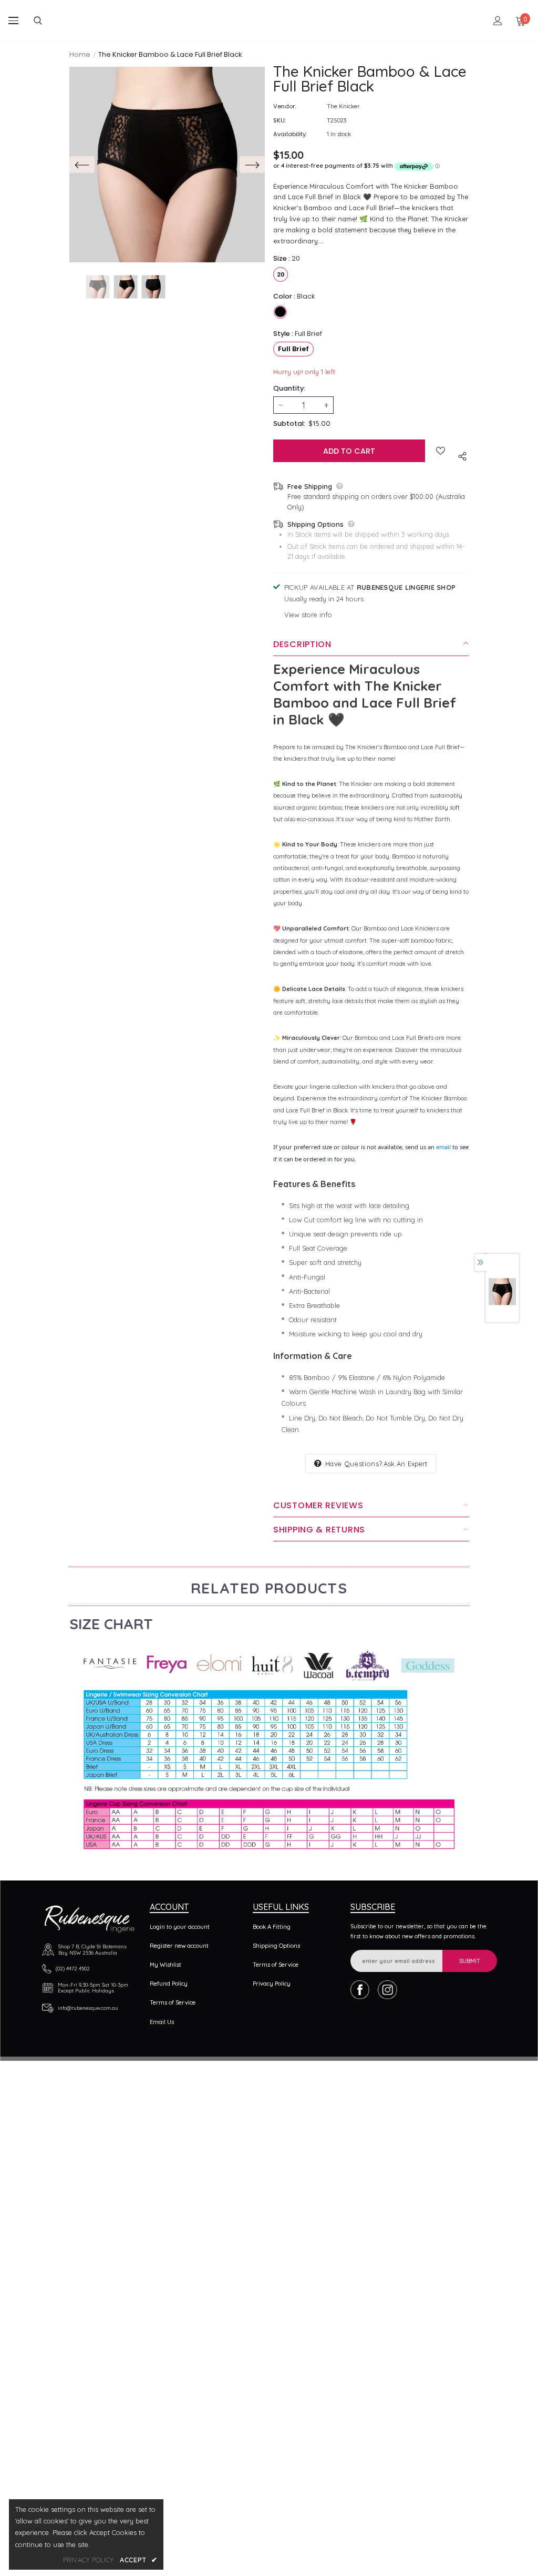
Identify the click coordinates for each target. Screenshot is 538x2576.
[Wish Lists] (441, 451)
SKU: (280, 120)
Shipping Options (276, 1946)
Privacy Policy (272, 1984)
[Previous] (82, 165)
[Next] (252, 165)
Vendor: (284, 106)
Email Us (162, 2022)
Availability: (290, 134)
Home (80, 54)
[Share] (460, 455)
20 (281, 274)
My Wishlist (165, 1965)
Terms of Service (173, 2002)
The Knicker (343, 106)
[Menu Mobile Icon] (13, 21)
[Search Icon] (46, 21)
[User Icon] (498, 21)
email (443, 1147)
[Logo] (270, 21)
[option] (167, 165)
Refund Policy (169, 1984)
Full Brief (293, 349)
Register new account (179, 1946)
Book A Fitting (272, 1927)
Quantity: (289, 388)
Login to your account (180, 1927)
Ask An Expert (406, 1464)
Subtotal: (289, 423)
